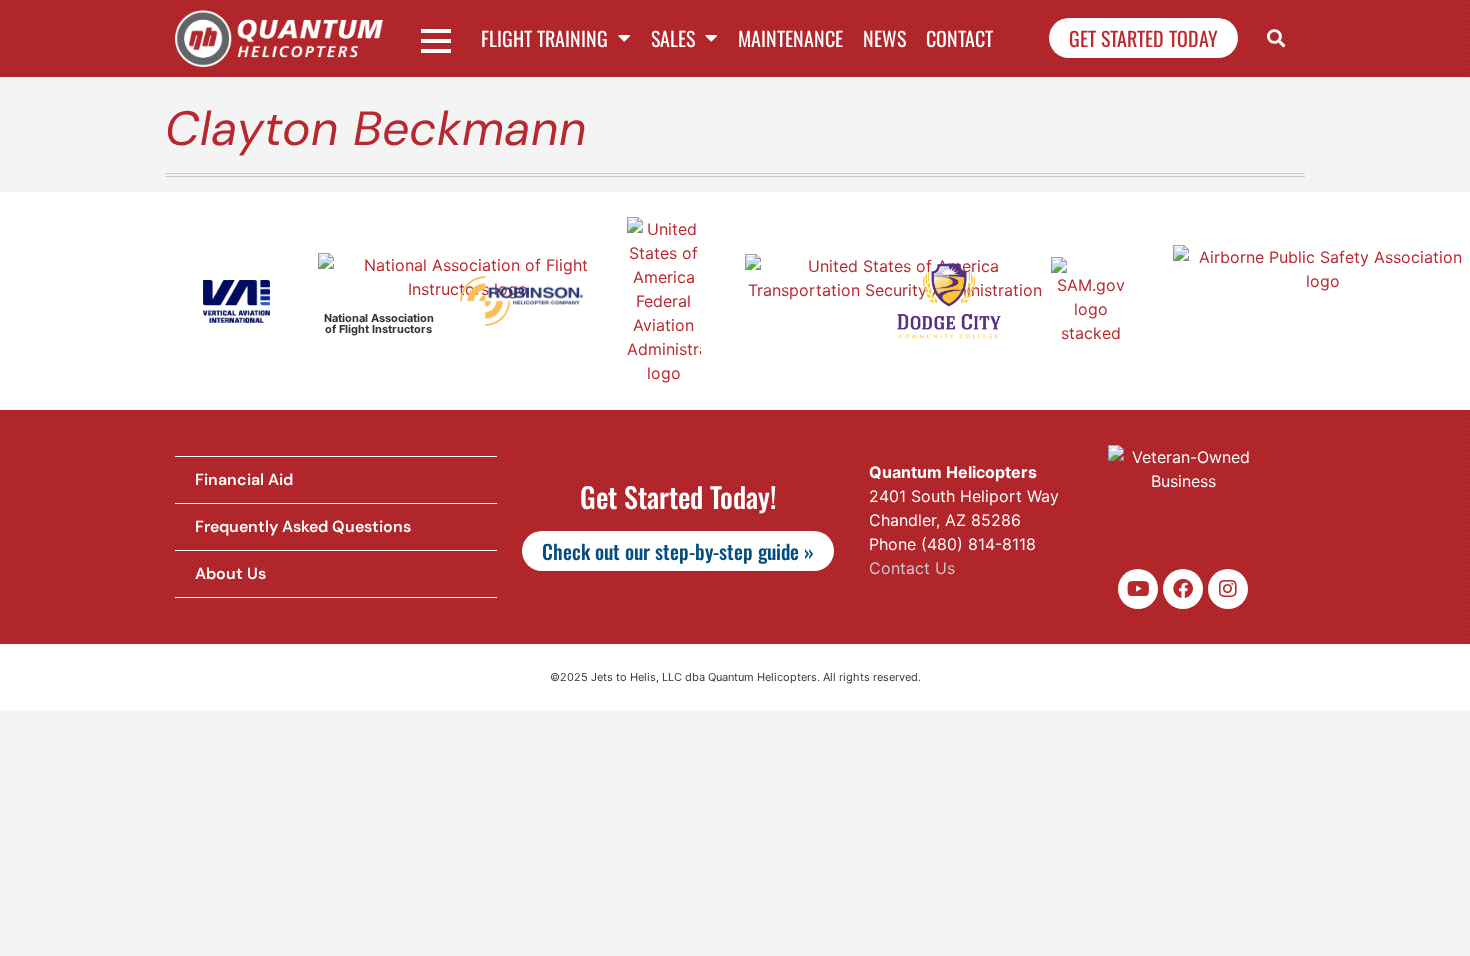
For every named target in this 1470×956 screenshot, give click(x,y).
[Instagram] (1228, 589)
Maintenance (790, 38)
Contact (959, 38)
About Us (230, 573)
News (884, 38)
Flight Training (544, 38)
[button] (1276, 38)
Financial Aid (244, 479)
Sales (673, 38)
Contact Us (912, 568)
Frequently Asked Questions (303, 526)
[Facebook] (1183, 589)
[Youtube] (1138, 589)
